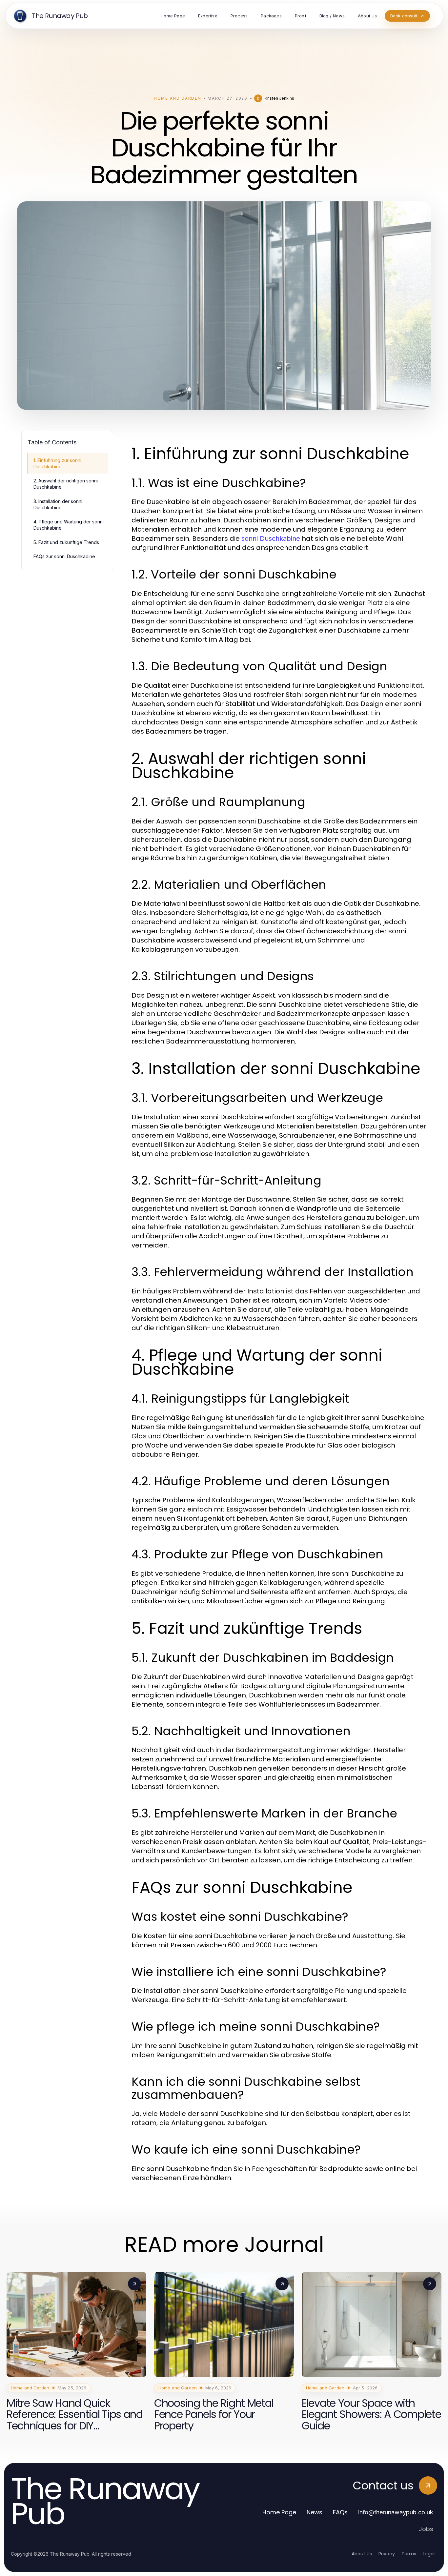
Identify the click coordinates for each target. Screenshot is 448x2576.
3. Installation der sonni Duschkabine (58, 504)
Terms (409, 2554)
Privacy (387, 2554)
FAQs (340, 2512)
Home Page (279, 2512)
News (315, 2512)
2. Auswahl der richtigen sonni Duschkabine (66, 484)
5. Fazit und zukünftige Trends (66, 542)
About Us (362, 2554)
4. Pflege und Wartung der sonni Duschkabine (69, 525)
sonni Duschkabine (271, 538)
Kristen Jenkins (279, 98)
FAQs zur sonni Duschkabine (64, 556)
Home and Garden (177, 98)
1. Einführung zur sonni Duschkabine (57, 463)
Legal (429, 2554)
